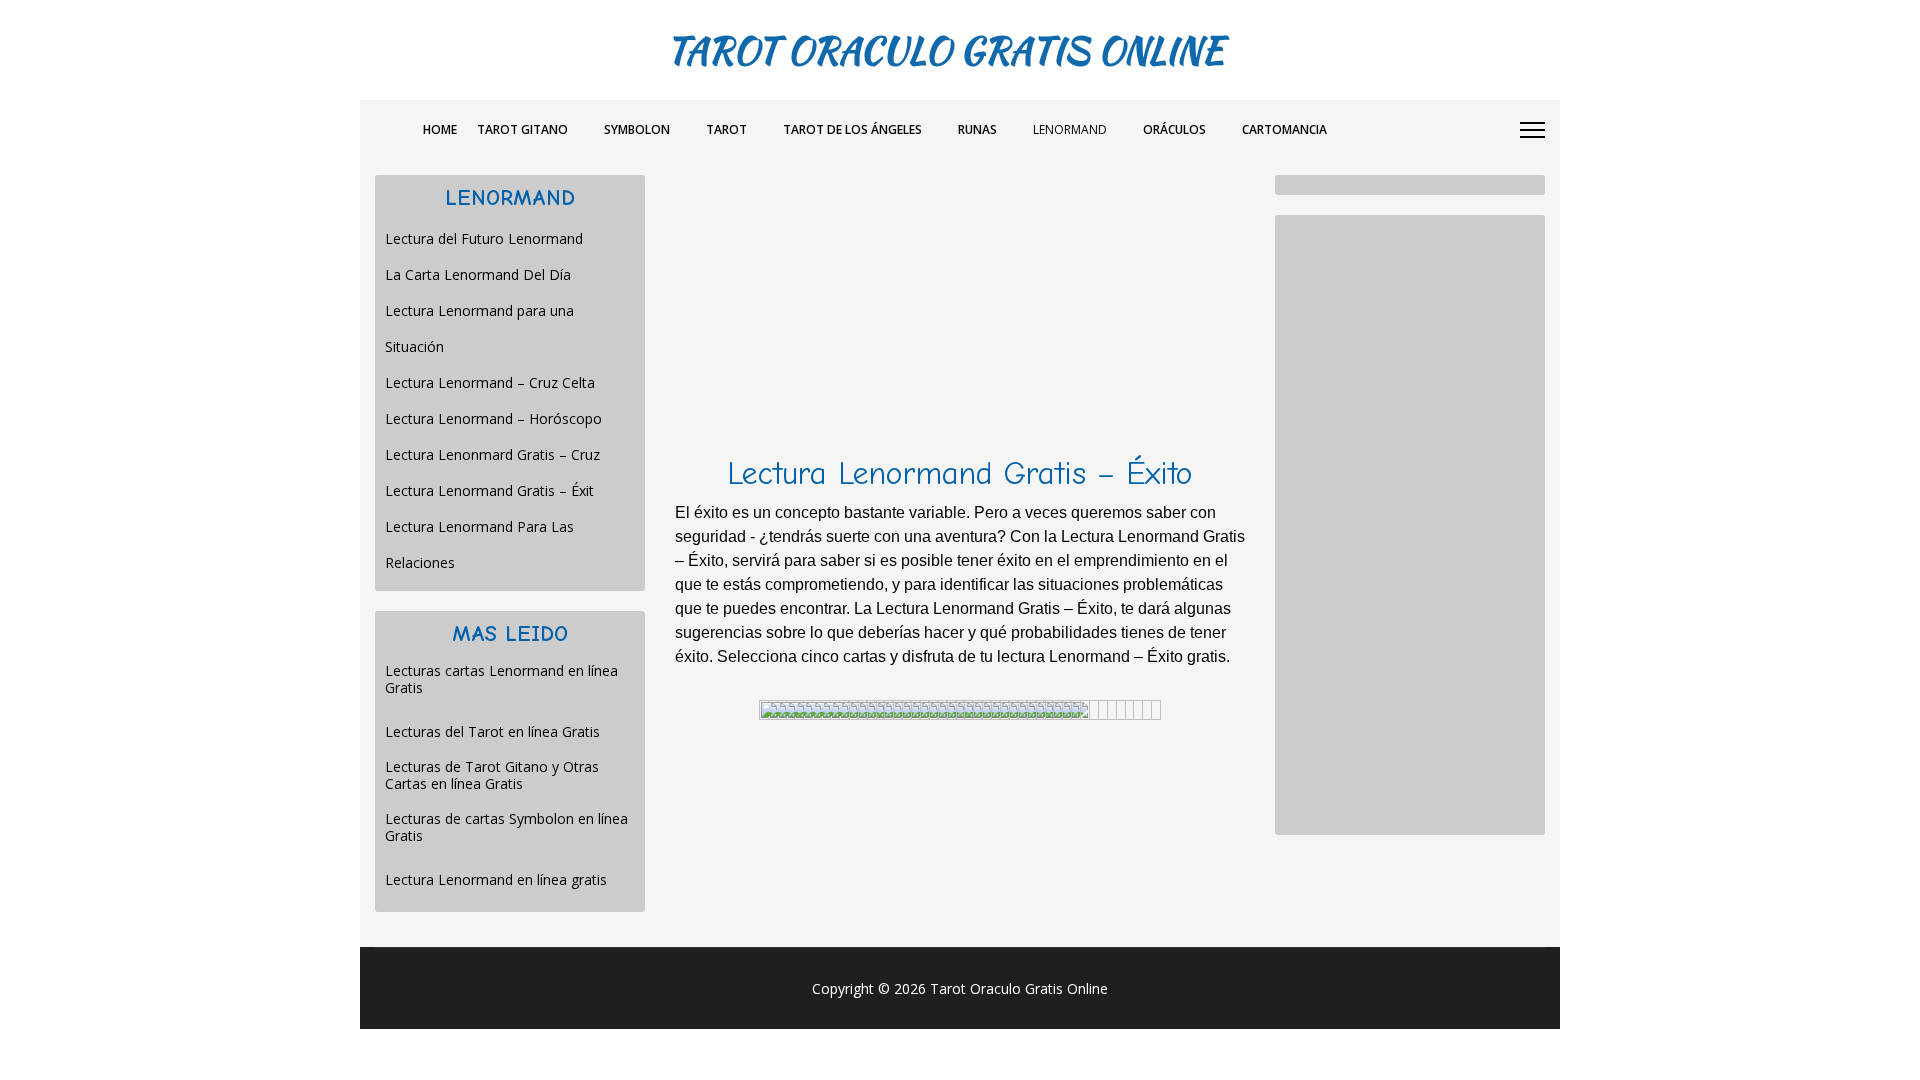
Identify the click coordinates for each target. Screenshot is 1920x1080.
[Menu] (1532, 130)
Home (440, 129)
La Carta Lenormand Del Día (478, 274)
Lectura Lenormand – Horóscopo (493, 418)
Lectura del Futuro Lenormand (484, 238)
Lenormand (1070, 129)
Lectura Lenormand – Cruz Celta (490, 382)
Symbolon (637, 129)
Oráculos (1174, 129)
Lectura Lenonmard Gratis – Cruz (492, 454)
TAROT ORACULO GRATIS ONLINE (945, 50)
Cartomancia (1284, 129)
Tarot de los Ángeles (852, 129)
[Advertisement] (960, 315)
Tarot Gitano (522, 129)
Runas (977, 129)
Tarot (726, 129)
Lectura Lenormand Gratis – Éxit (489, 490)
